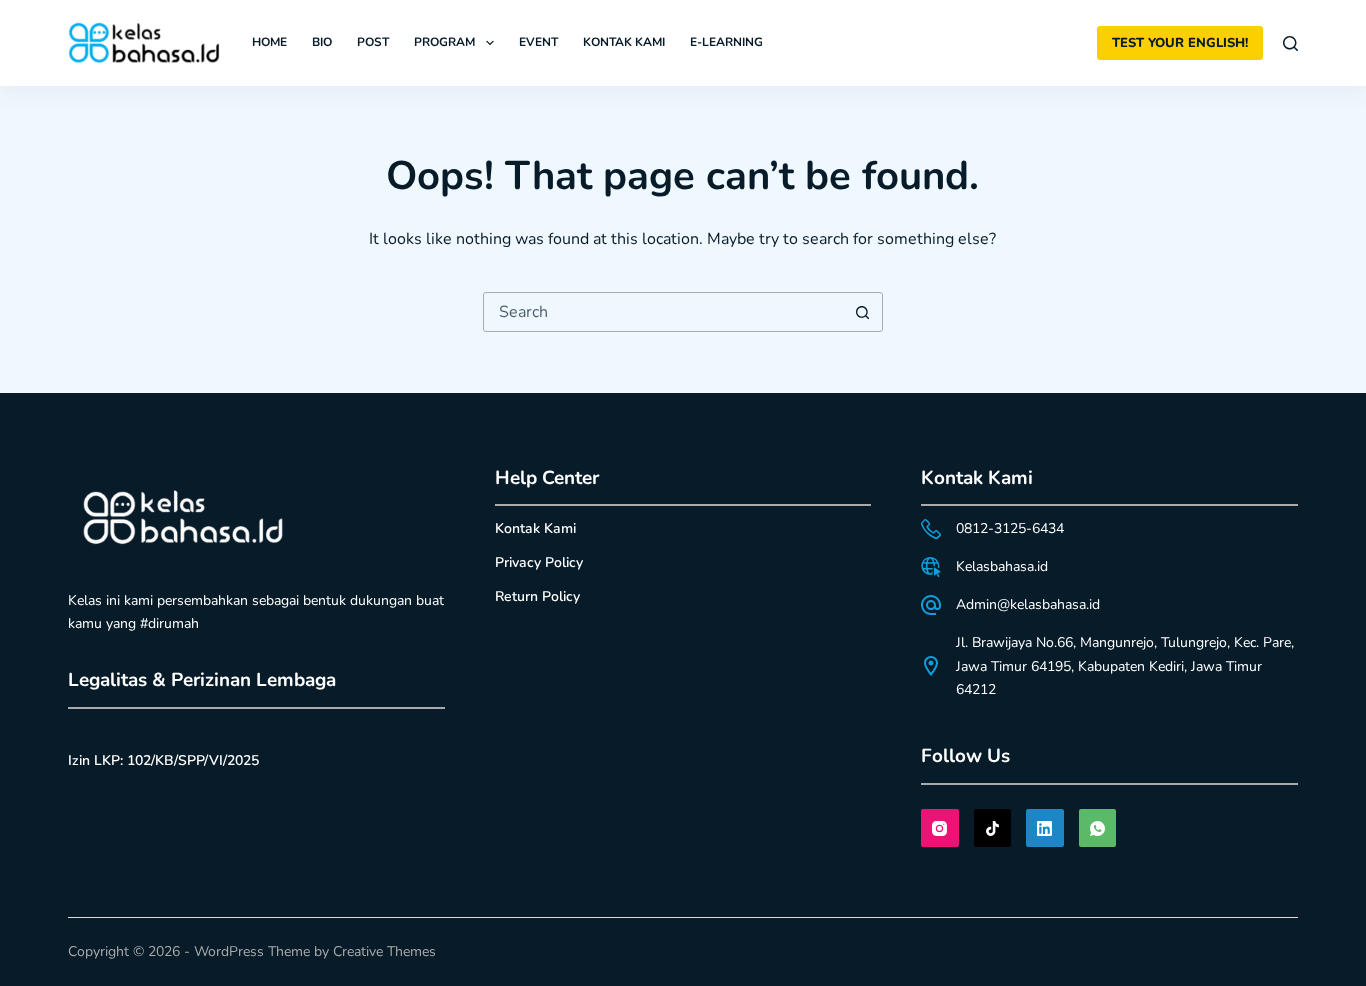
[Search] (1290, 43)
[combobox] (664, 312)
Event (538, 42)
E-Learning (726, 42)
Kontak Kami (624, 42)
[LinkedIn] (1045, 828)
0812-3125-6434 (1010, 528)
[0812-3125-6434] (931, 529)
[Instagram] (940, 828)
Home (269, 42)
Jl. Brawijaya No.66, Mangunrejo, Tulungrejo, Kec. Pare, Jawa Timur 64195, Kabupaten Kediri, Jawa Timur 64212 (1125, 665)
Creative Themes (384, 951)
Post (373, 42)
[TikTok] (993, 828)
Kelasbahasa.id (1002, 566)
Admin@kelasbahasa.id (1028, 604)
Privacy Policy (539, 562)
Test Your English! (1180, 43)
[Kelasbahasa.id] (931, 567)
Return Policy (537, 596)
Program (444, 42)
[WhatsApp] (1098, 828)
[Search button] (863, 312)
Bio (322, 42)
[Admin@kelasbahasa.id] (931, 605)
